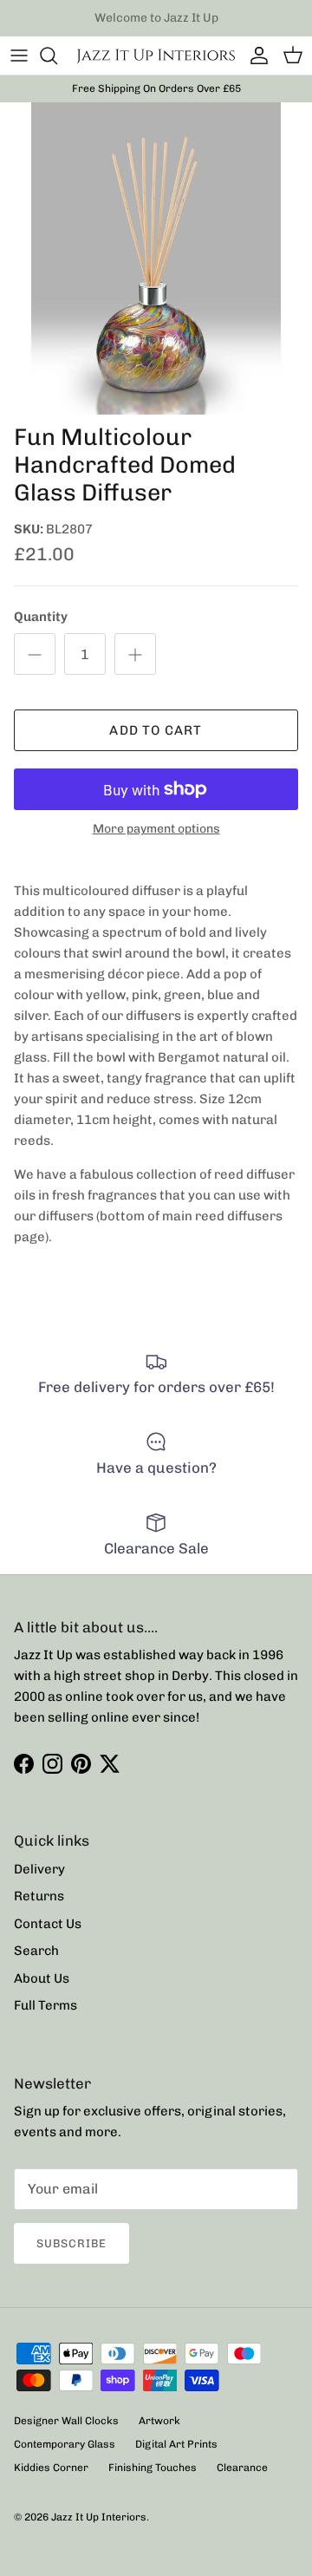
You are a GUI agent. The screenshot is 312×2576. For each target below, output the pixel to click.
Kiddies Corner (51, 2468)
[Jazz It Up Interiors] (156, 56)
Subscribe (71, 2243)
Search (36, 1951)
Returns (39, 1896)
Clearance (242, 2468)
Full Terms (45, 2005)
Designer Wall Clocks (66, 2421)
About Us (42, 1978)
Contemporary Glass (65, 2444)
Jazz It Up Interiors (99, 2517)
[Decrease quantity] (35, 654)
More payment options (156, 829)
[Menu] (19, 56)
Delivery (39, 1869)
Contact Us (48, 1924)
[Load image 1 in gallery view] (156, 258)
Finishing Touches (153, 2468)
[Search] (57, 56)
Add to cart (156, 730)
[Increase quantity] (135, 654)
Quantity (41, 617)
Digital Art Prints (176, 2444)
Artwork (159, 2421)
